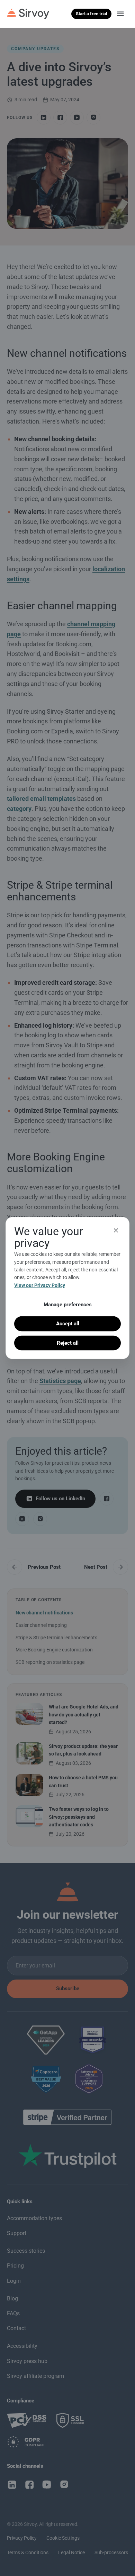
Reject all (68, 1343)
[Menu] (120, 14)
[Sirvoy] (28, 14)
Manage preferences (68, 1305)
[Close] (116, 1231)
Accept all (68, 1324)
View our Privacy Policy (40, 1285)
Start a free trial (91, 14)
